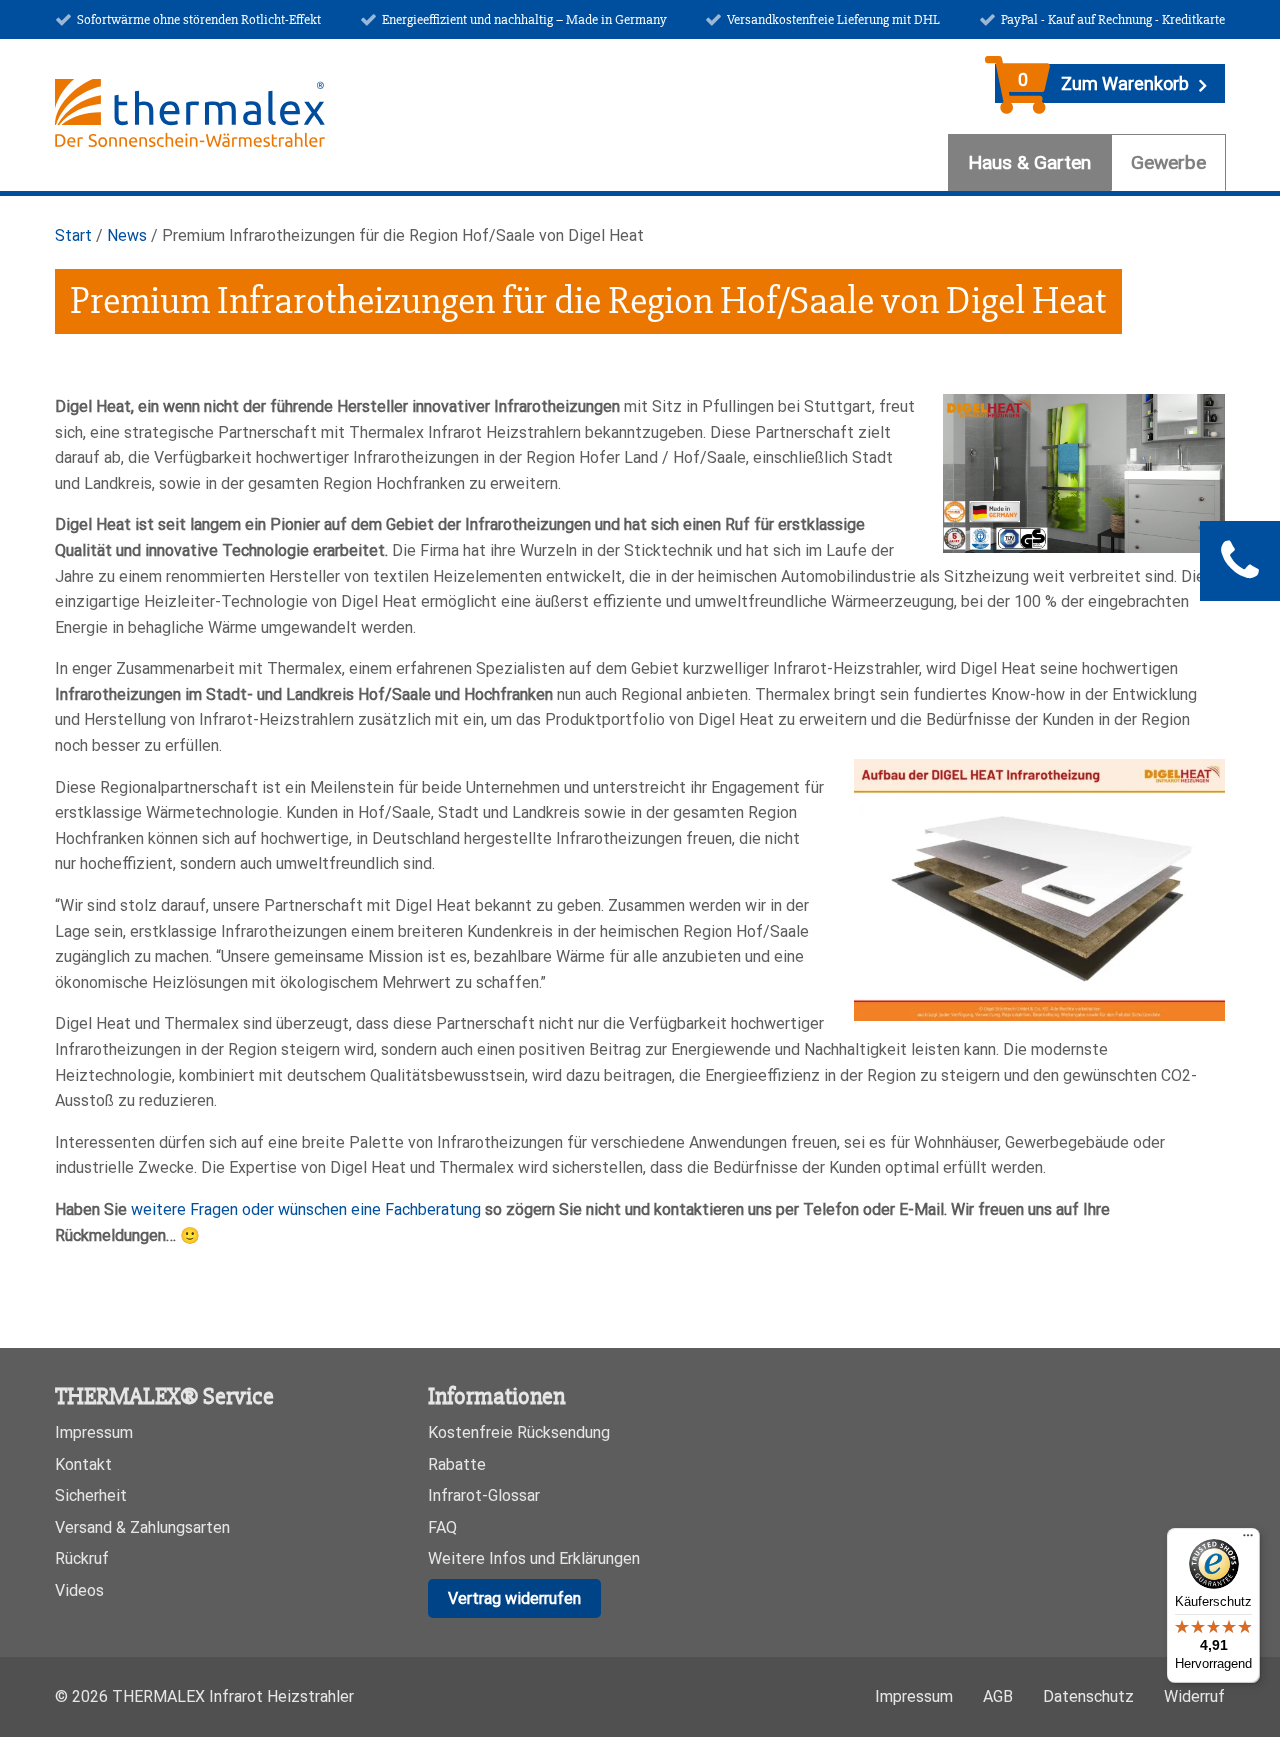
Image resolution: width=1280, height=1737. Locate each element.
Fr (195, 1209)
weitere (158, 1209)
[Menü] (1248, 1540)
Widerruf (1194, 1696)
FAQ (442, 1527)
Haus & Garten (1029, 162)
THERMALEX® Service (164, 1396)
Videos (79, 1590)
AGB (998, 1696)
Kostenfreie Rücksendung (519, 1432)
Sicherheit (91, 1495)
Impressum (94, 1432)
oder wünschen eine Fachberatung (359, 1209)
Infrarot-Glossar (484, 1495)
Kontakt (83, 1464)
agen (221, 1209)
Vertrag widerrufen (514, 1598)
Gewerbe (1168, 162)
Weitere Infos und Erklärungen (534, 1558)
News (127, 235)
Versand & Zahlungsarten (142, 1527)
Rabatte (457, 1464)
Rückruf (82, 1558)
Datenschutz (1088, 1696)
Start (73, 235)
